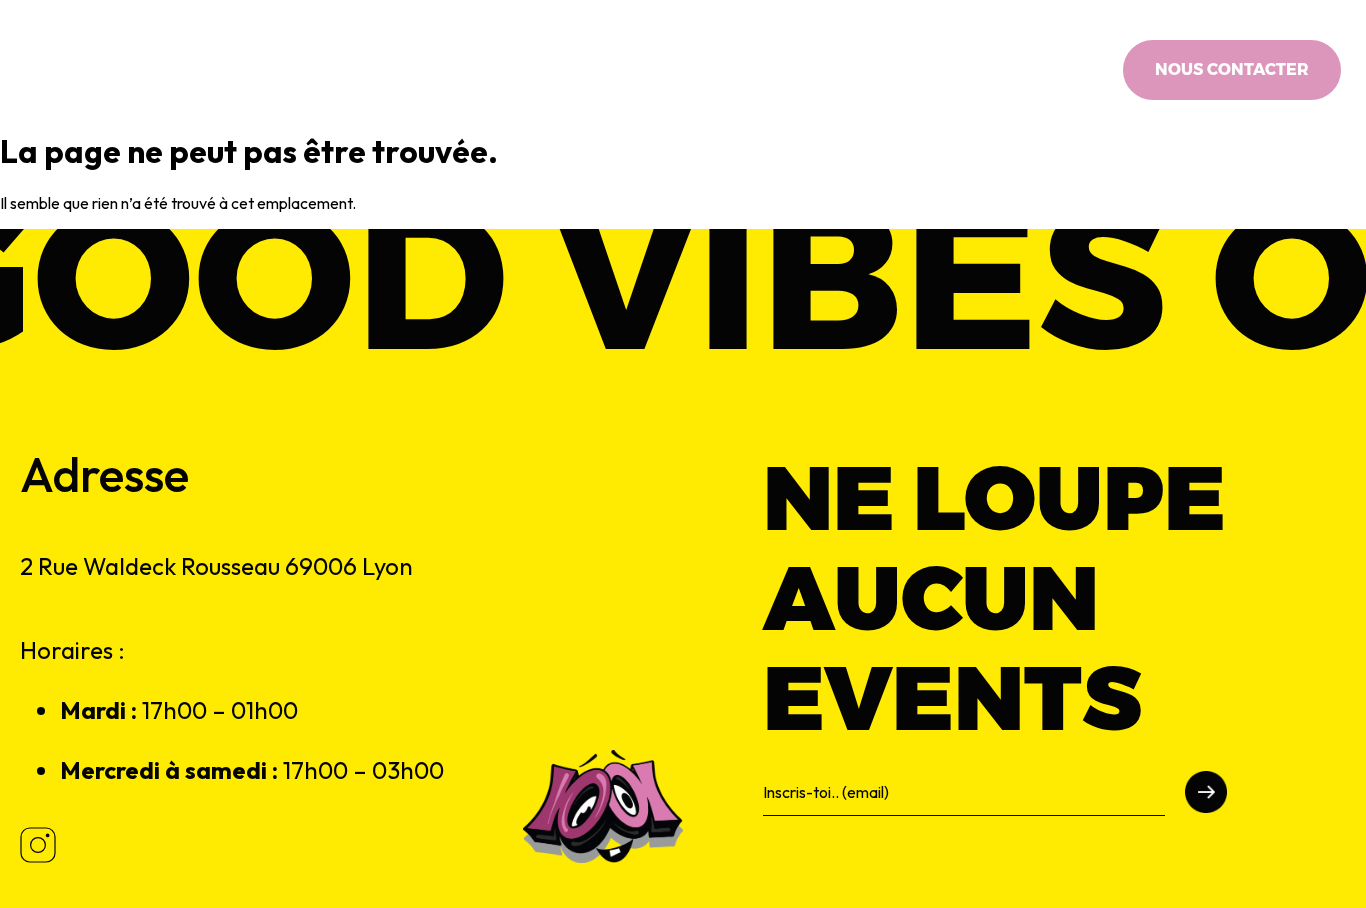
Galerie (917, 70)
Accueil (423, 70)
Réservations (803, 70)
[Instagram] (1105, 70)
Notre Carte (534, 70)
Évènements (666, 70)
